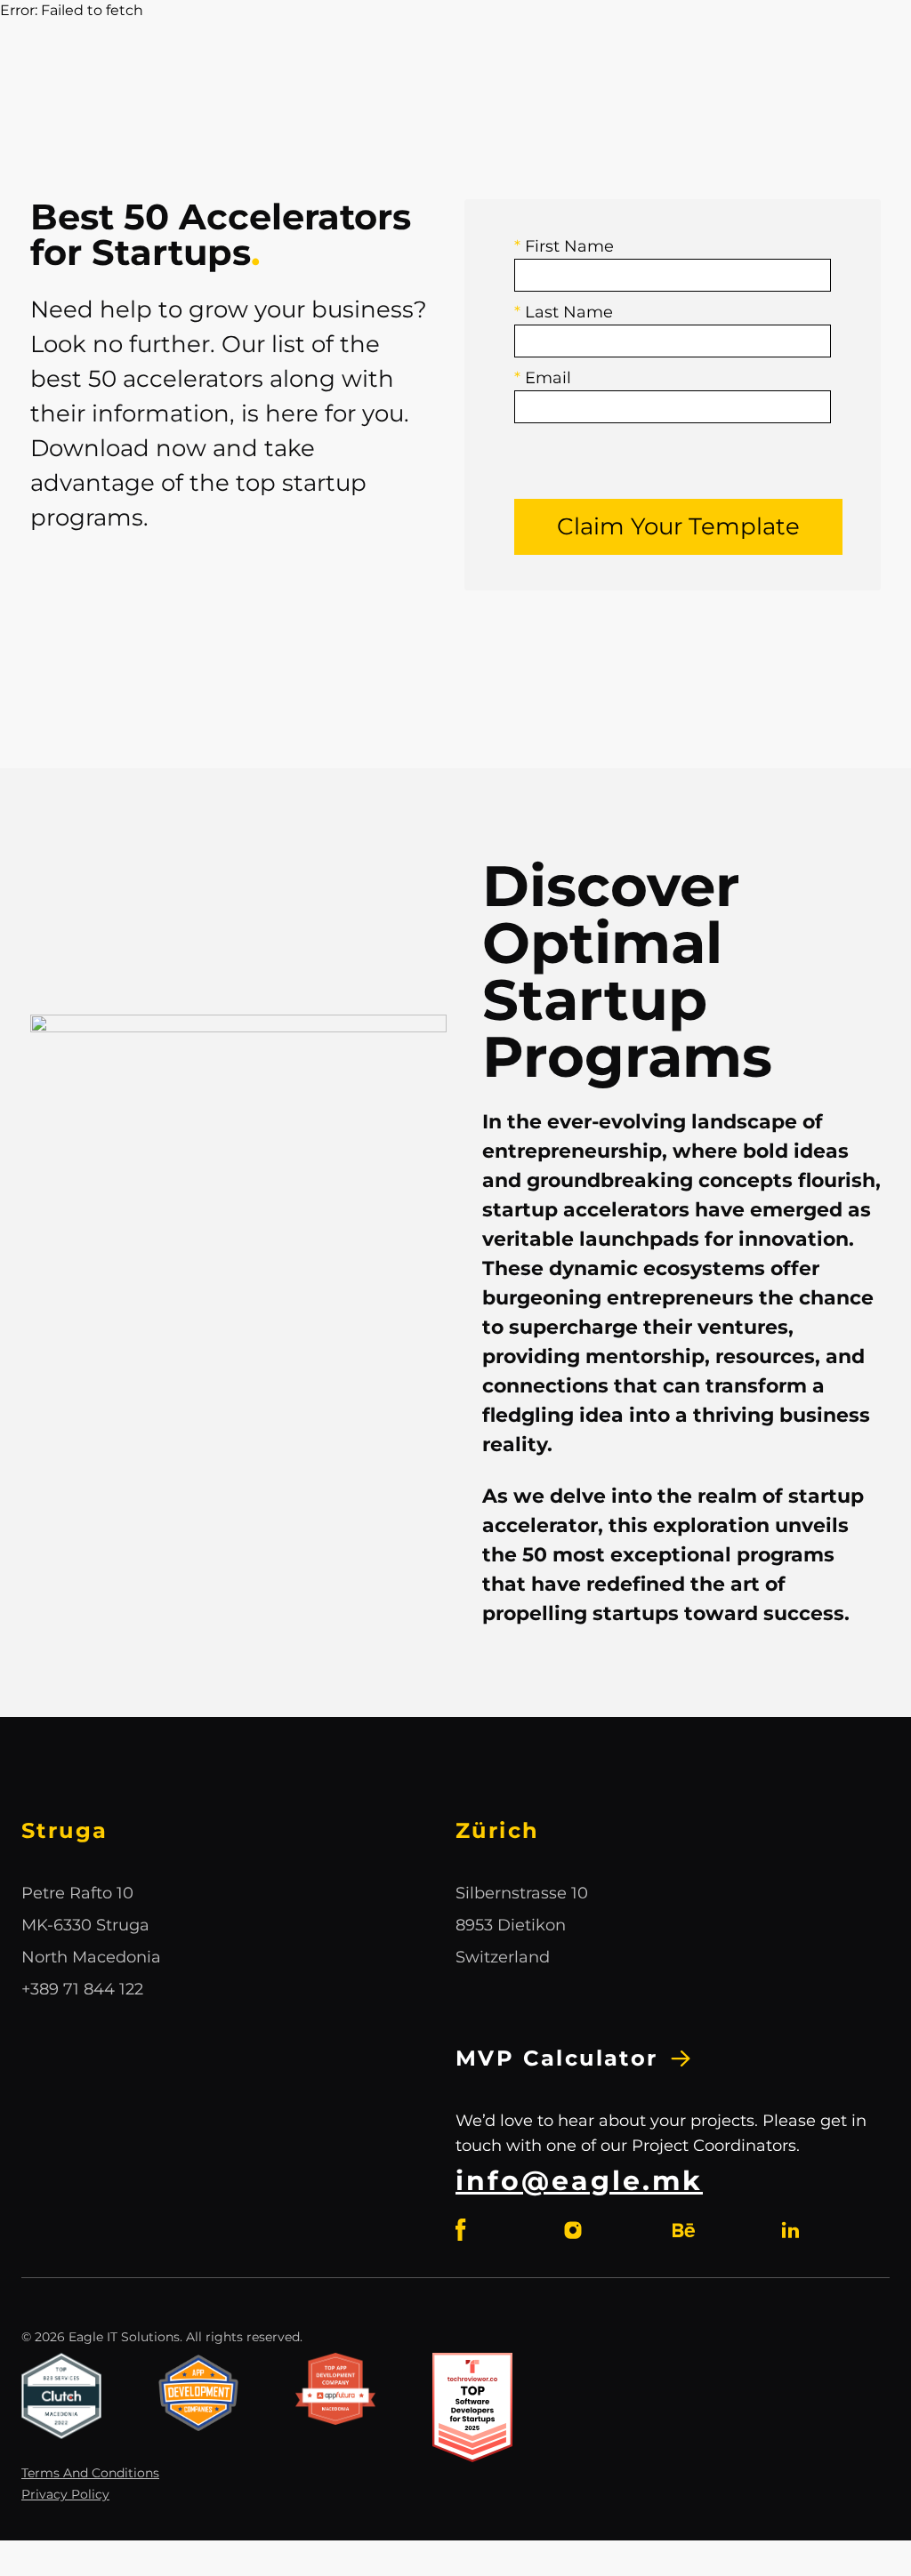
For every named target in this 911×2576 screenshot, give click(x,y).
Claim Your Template (678, 526)
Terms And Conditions (90, 2473)
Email (543, 378)
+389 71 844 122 (82, 1989)
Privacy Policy (65, 2494)
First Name (564, 246)
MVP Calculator (557, 2058)
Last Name (564, 312)
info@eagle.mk (579, 2181)
